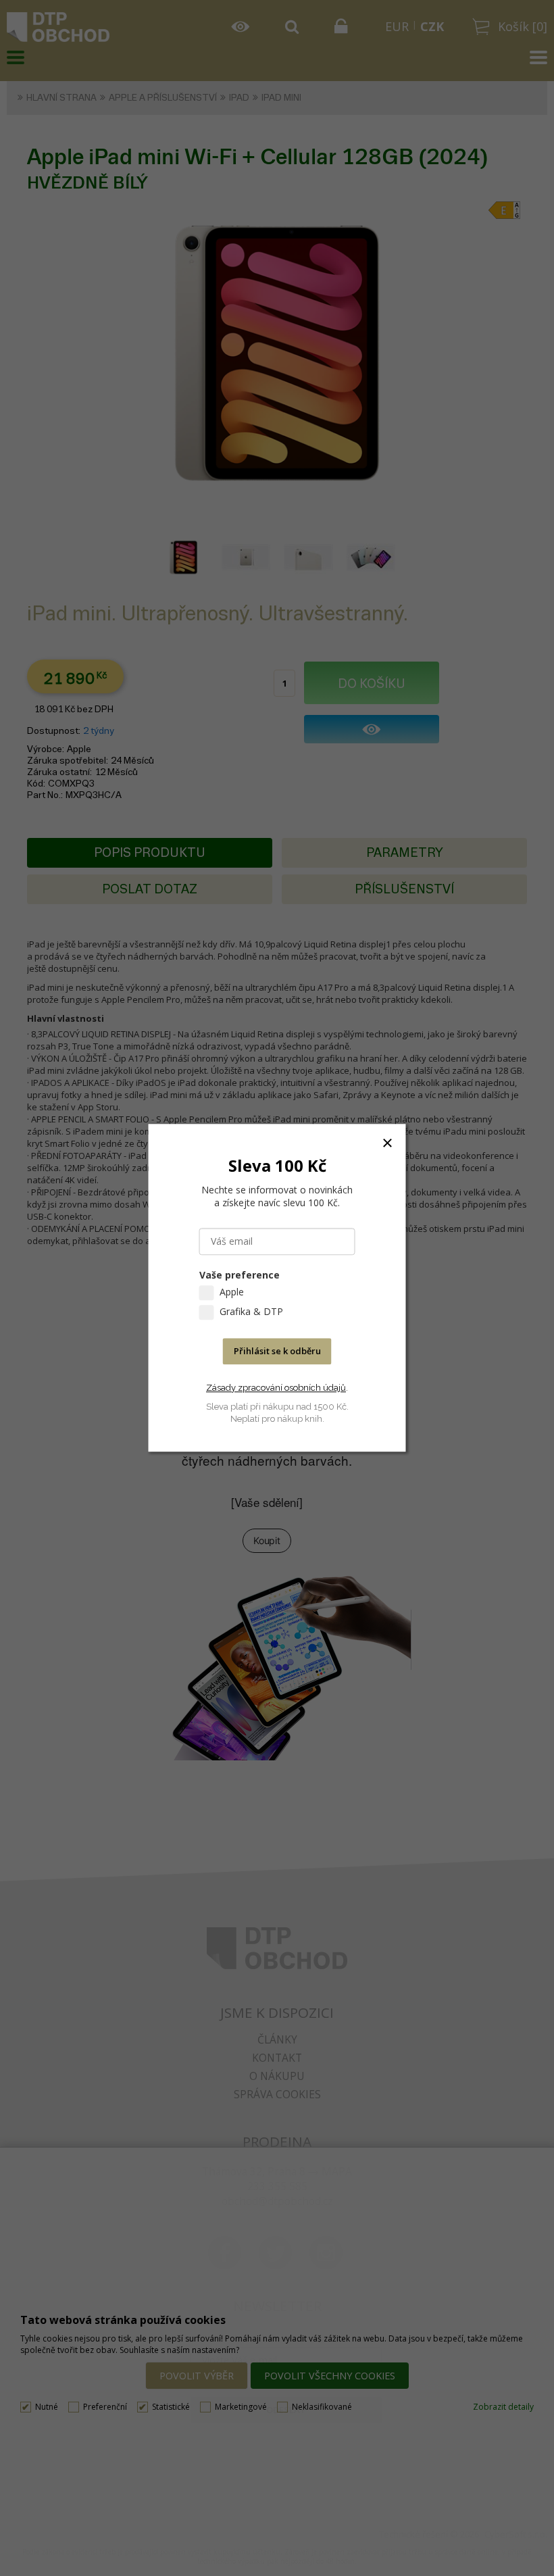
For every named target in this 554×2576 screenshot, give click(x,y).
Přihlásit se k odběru (277, 1352)
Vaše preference (240, 1275)
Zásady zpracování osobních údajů (276, 1388)
